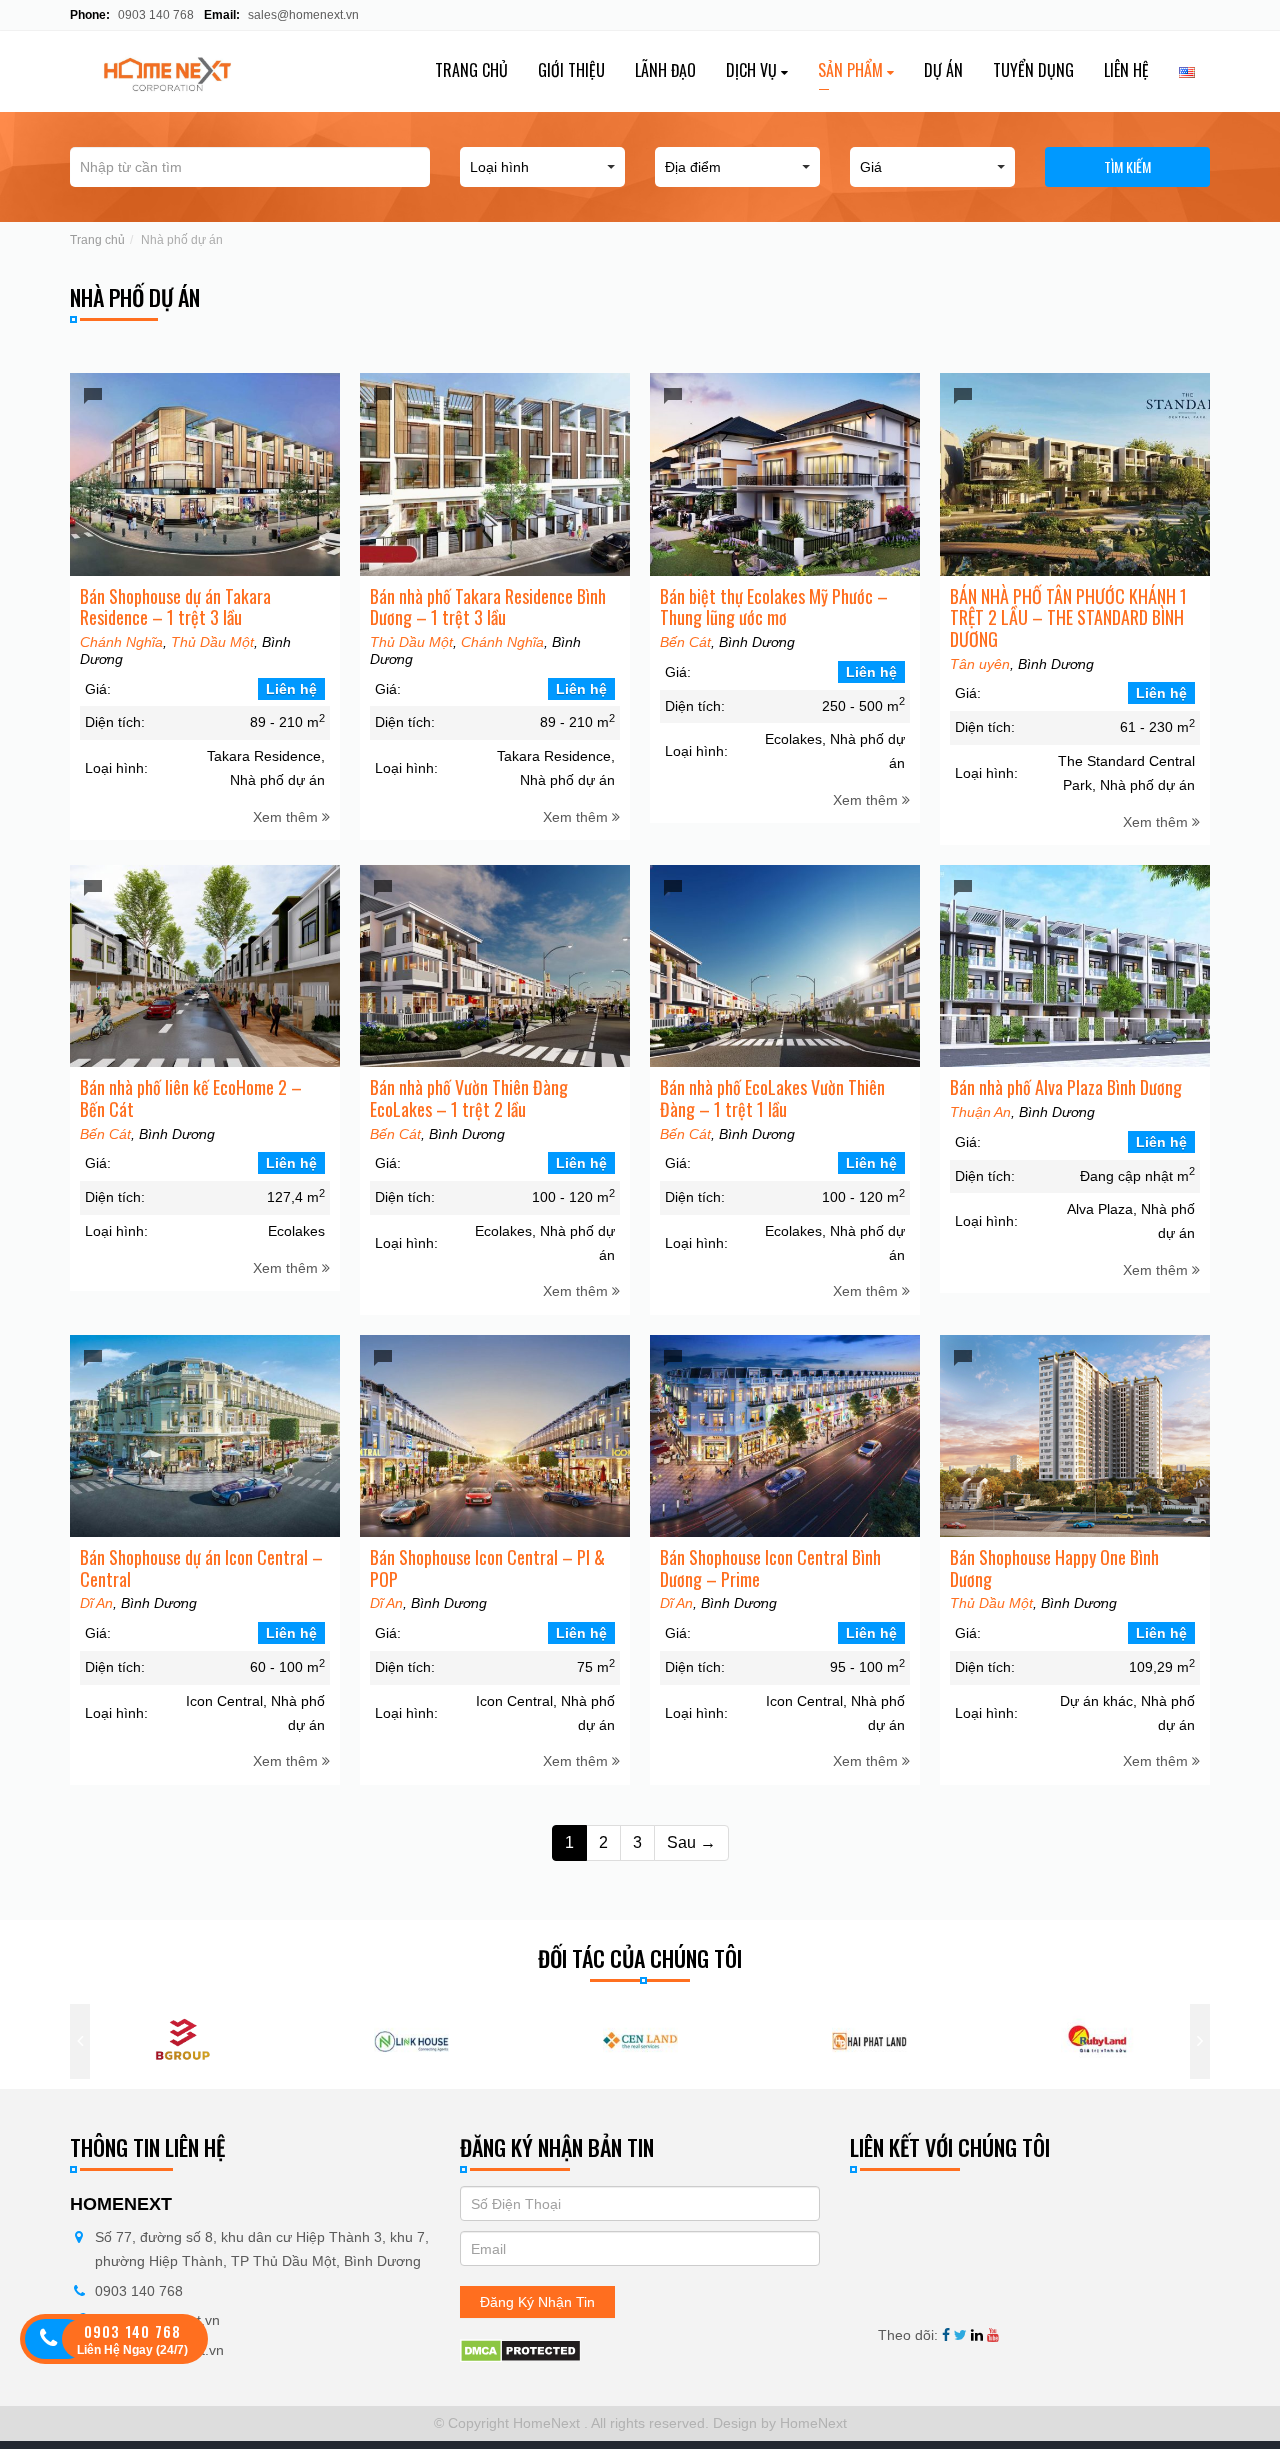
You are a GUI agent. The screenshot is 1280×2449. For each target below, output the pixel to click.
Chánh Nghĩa (121, 642)
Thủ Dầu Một (212, 642)
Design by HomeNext (778, 2423)
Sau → (691, 1842)
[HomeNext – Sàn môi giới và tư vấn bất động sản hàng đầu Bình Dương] (201, 71)
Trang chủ (471, 70)
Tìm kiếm (1127, 166)
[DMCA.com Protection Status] (520, 2349)
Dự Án (943, 70)
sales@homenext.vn (303, 15)
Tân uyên (980, 664)
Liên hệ (1126, 70)
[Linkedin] (977, 2335)
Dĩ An (96, 1603)
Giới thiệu (571, 70)
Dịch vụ (753, 70)
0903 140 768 (154, 15)
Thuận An (980, 1112)
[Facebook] (946, 2335)
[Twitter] (960, 2335)
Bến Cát (685, 642)
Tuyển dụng (1033, 70)
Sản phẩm (852, 70)
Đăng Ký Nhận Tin (537, 2302)
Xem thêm (287, 817)
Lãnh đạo (665, 70)
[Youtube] (993, 2335)
